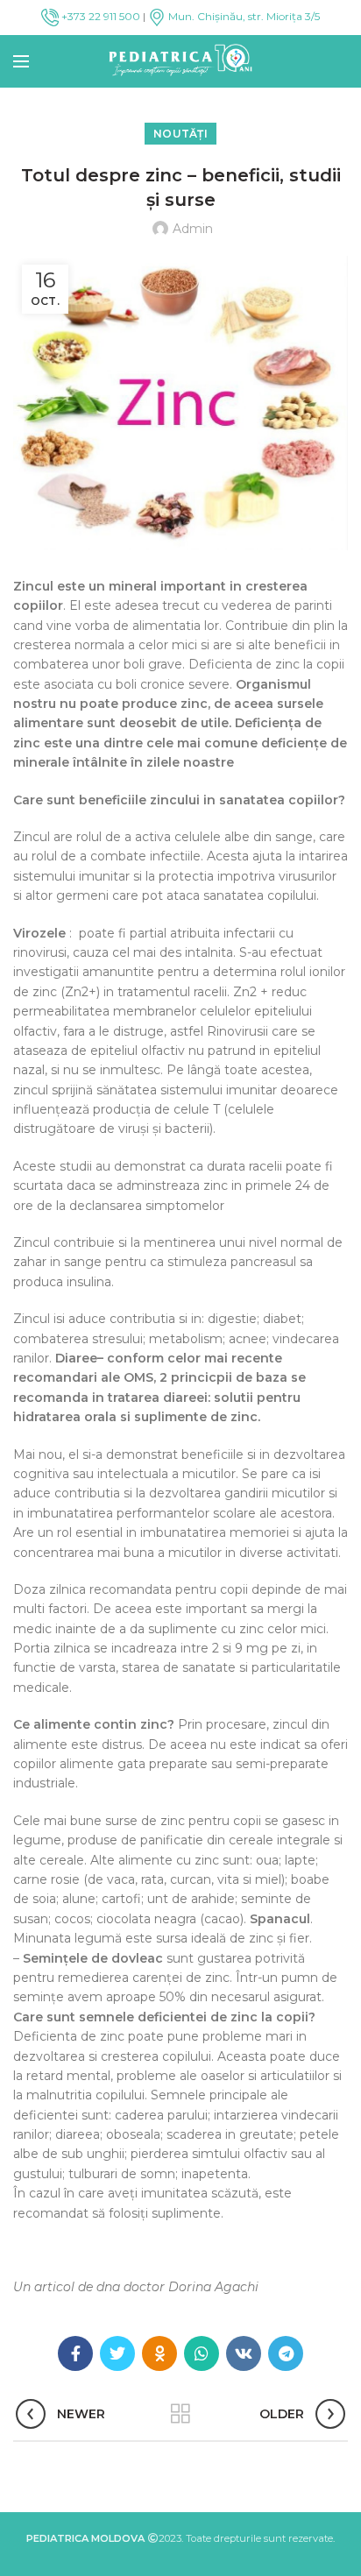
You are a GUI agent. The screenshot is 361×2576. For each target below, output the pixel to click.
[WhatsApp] (202, 2353)
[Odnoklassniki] (159, 2353)
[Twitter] (117, 2353)
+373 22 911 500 (99, 16)
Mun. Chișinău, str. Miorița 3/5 (243, 16)
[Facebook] (75, 2353)
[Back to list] (180, 2414)
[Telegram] (286, 2353)
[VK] (244, 2353)
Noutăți (180, 134)
